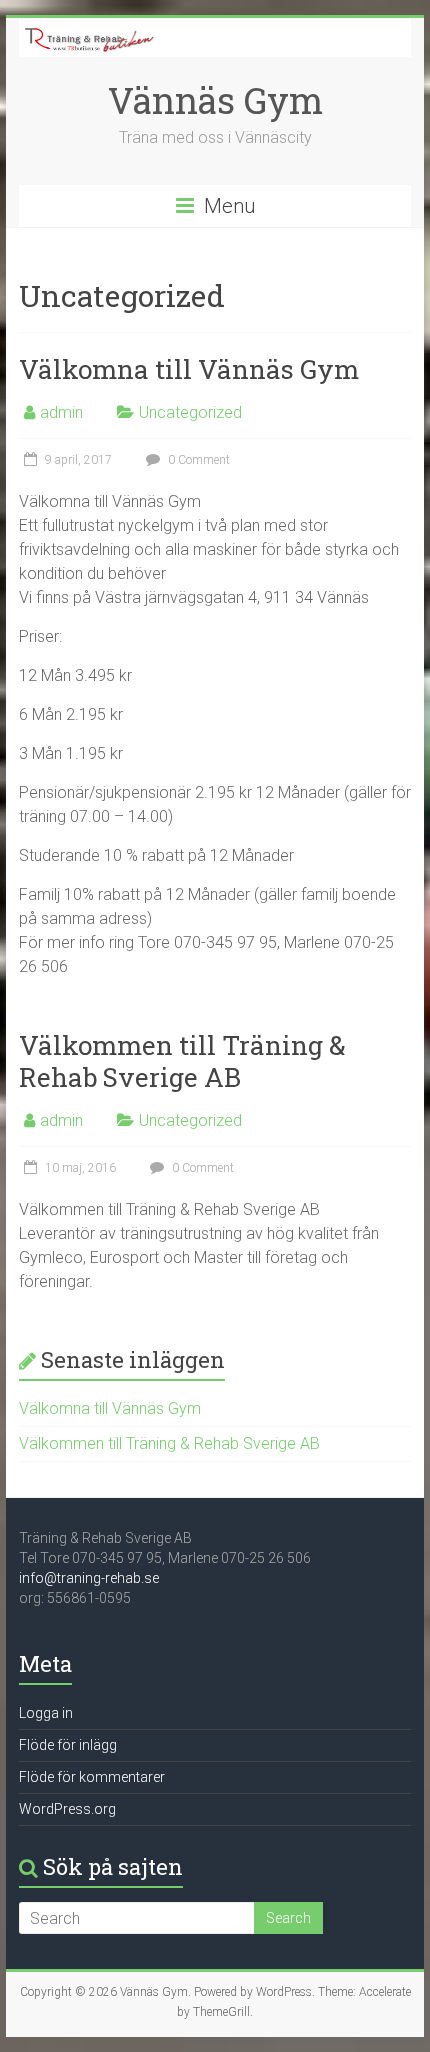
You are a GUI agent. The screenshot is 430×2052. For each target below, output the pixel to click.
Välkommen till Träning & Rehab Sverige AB (182, 1061)
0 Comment (197, 460)
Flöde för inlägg (68, 1745)
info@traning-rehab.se (89, 1578)
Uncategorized (190, 412)
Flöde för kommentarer (92, 1777)
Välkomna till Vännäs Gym (189, 369)
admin (61, 412)
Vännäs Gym (215, 100)
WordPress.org (67, 1809)
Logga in (46, 1713)
